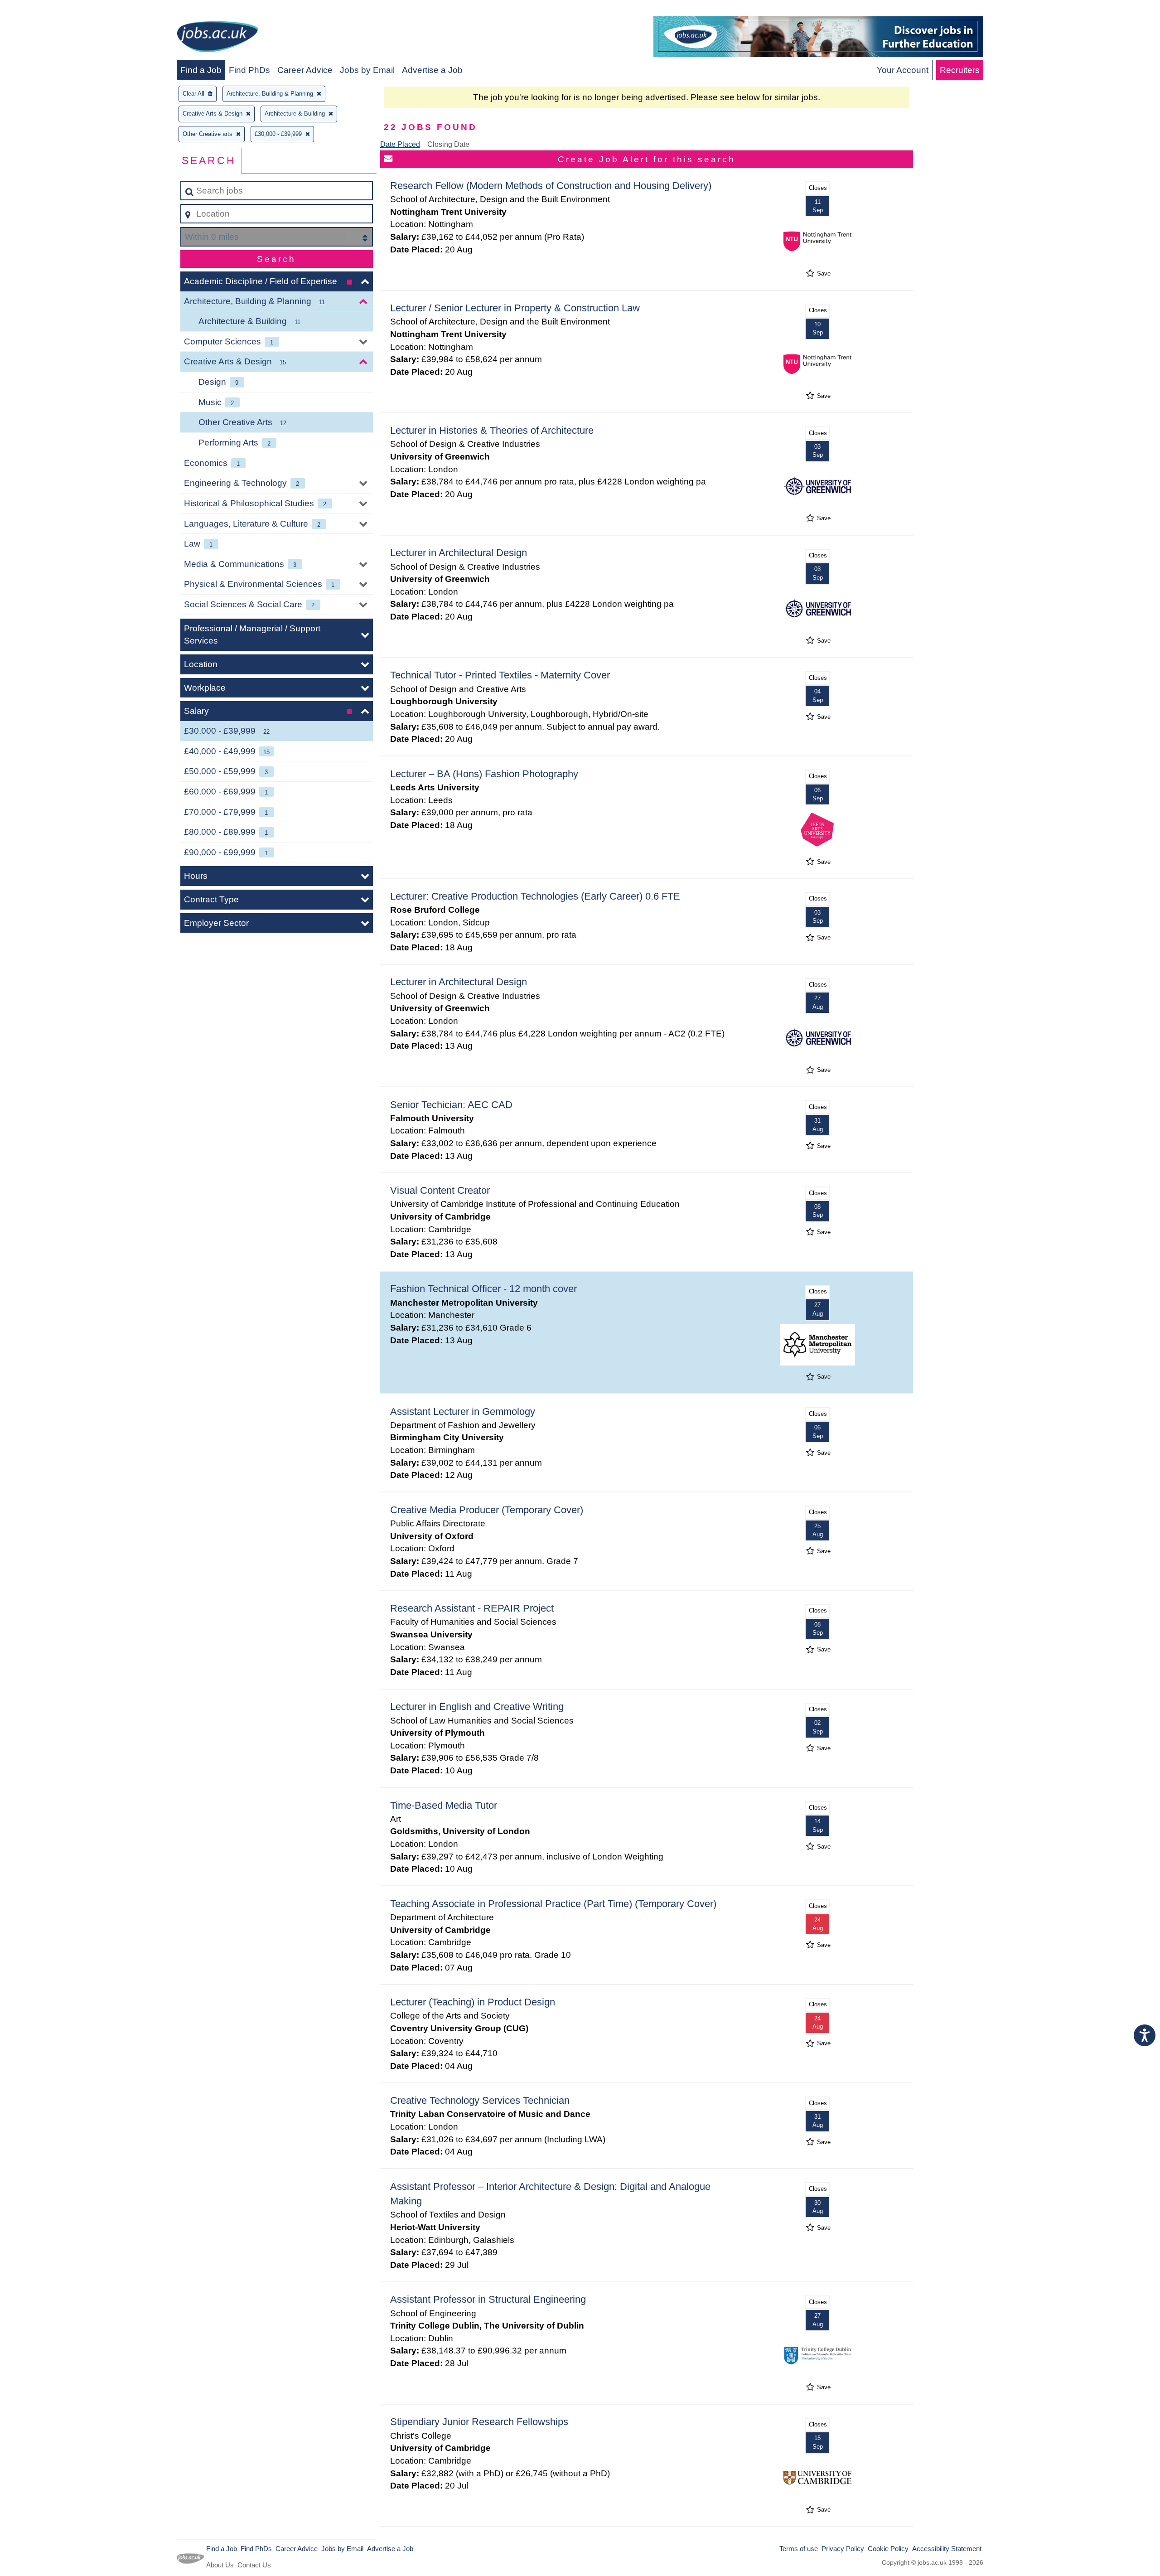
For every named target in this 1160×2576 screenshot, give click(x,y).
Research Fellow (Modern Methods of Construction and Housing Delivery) (551, 186)
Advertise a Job (432, 70)
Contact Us (254, 2565)
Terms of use (799, 2549)
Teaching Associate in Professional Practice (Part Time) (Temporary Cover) (553, 1904)
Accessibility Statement (947, 2549)
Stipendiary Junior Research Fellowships (479, 2422)
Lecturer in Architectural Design (459, 553)
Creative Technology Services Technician (480, 2100)
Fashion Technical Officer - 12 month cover (483, 1289)
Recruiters (960, 70)
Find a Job (201, 70)
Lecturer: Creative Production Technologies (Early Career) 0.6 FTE (535, 896)
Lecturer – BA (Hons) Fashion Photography (484, 774)
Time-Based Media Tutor (444, 1805)
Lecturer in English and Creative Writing (477, 1707)
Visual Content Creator (440, 1190)
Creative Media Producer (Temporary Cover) (487, 1510)
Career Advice (305, 70)
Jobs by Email (367, 70)
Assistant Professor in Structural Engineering (488, 2299)
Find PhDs (249, 70)
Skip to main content (43, 10)
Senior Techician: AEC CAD (451, 1105)
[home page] (217, 38)
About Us (220, 2565)
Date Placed (400, 144)
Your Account (903, 70)
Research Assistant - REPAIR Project (472, 1608)
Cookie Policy (888, 2549)
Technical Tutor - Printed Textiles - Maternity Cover (500, 675)
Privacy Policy (843, 2549)
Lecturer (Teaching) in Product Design (473, 2002)
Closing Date (448, 144)
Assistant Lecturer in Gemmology (463, 1411)
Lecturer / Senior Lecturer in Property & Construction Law (515, 308)
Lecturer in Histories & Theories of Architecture (492, 430)
